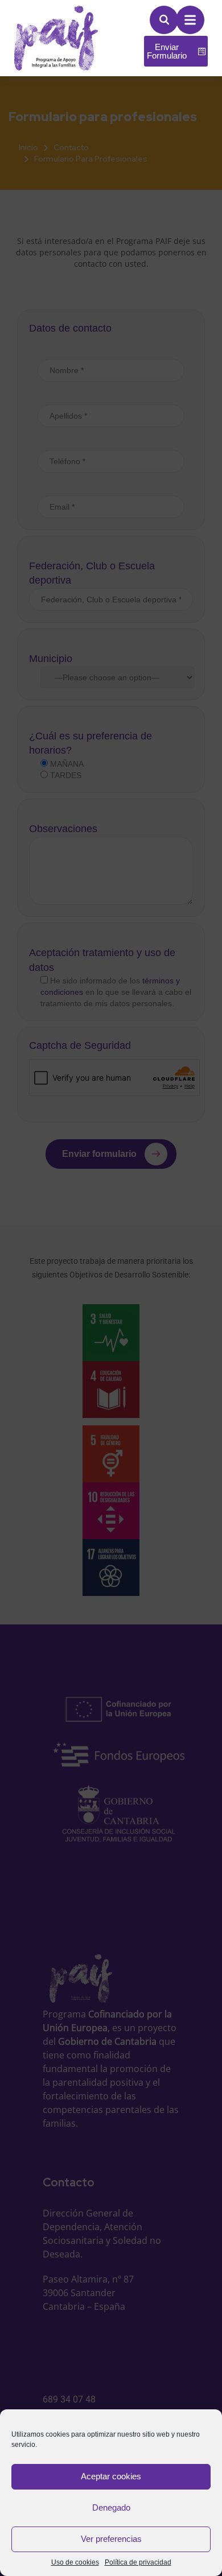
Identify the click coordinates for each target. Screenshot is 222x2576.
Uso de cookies (75, 2562)
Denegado (111, 2507)
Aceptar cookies (111, 2476)
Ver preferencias (111, 2539)
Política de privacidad (138, 2562)
